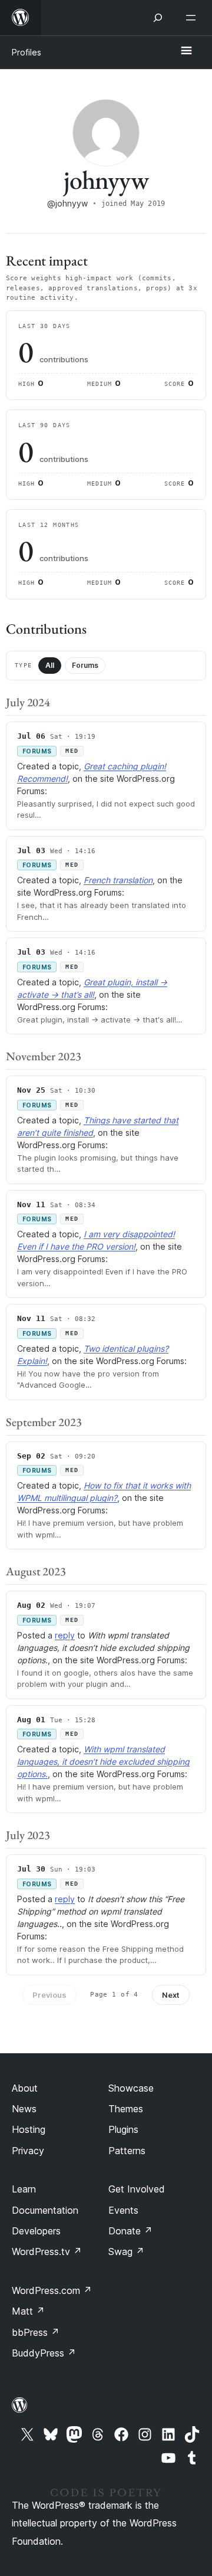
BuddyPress (44, 2353)
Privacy (28, 2151)
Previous (49, 1995)
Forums (85, 665)
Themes (126, 2109)
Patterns (127, 2151)
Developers (36, 2231)
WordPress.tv (47, 2251)
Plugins (123, 2129)
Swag (126, 2251)
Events (123, 2210)
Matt (28, 2311)
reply (65, 1635)
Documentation (45, 2210)
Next (171, 1995)
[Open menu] (193, 18)
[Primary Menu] (186, 51)
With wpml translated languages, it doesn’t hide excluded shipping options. (103, 1761)
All (50, 665)
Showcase (131, 2088)
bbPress (36, 2332)
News (24, 2109)
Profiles (26, 52)
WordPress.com (52, 2290)
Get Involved (137, 2189)
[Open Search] (158, 18)
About (25, 2088)
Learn (24, 2189)
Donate (130, 2231)
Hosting (29, 2129)
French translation (118, 880)
